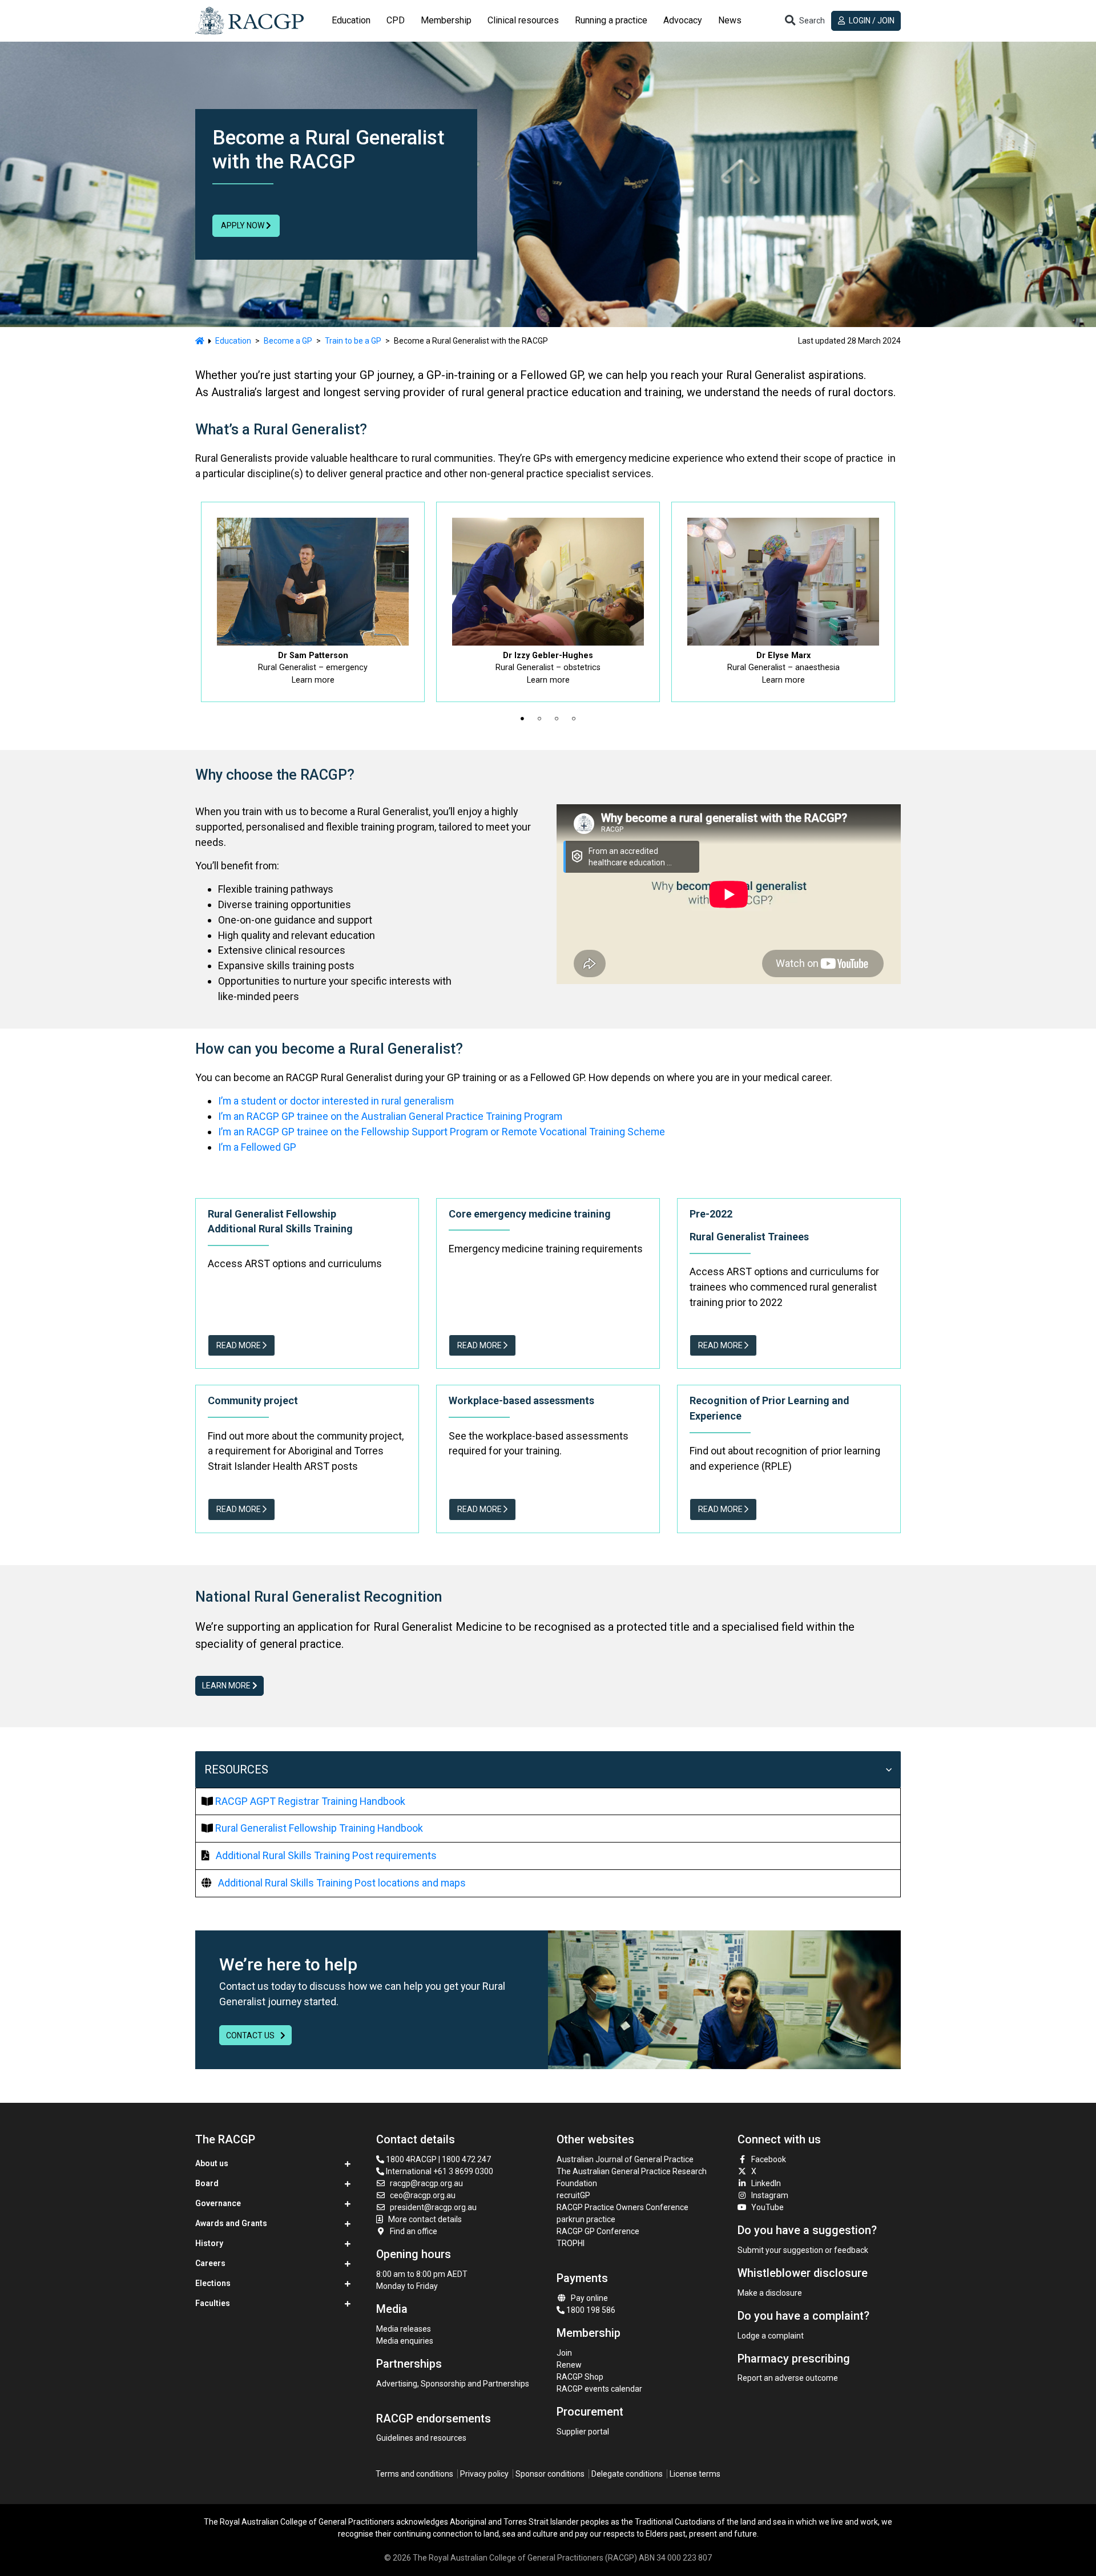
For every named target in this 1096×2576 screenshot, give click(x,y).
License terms (695, 2474)
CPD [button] (396, 20)
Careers (210, 2263)
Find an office (414, 2231)
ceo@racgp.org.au (423, 2195)
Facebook (769, 2159)
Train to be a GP (353, 341)
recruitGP (573, 2195)
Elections (213, 2283)
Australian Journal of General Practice (625, 2159)
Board (207, 2183)
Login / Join (871, 21)
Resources (236, 1769)
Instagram (770, 2195)
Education (233, 341)
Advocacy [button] (683, 20)
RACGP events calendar (599, 2389)
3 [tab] (557, 719)
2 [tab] (539, 719)
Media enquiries (405, 2341)
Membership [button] (446, 20)
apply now (243, 225)
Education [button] (351, 20)
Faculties (213, 2303)
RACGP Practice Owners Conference (622, 2207)
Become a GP (288, 341)
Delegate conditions (627, 2474)
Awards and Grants (231, 2223)
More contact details (425, 2219)
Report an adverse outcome (788, 2378)
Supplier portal (583, 2432)
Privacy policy (484, 2474)
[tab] (351, 21)
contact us (251, 2035)
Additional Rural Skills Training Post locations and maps (342, 1883)
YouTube (767, 2207)
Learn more (227, 1686)
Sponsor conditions (550, 2474)
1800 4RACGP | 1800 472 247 (438, 2159)
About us (212, 2163)
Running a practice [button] (611, 20)
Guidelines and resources (421, 2438)
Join (564, 2353)
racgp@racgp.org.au (426, 2183)
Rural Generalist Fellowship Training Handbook (319, 1828)
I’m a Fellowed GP (257, 1147)
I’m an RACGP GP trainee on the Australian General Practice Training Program (390, 1116)
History (209, 2243)
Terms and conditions (414, 2474)
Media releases (404, 2329)
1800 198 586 (590, 2310)
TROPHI (571, 2243)
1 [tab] (522, 719)
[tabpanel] (313, 602)
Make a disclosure (770, 2293)
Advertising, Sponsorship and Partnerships (453, 2384)
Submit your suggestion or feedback (803, 2250)
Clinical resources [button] (523, 20)
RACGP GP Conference (598, 2231)
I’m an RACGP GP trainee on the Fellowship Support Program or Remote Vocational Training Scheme (442, 1132)
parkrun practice (586, 2219)
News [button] (730, 20)
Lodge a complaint (771, 2336)
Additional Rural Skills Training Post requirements (326, 1855)
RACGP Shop (580, 2377)
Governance (218, 2203)
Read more (239, 1345)
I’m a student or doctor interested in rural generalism (336, 1101)
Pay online (589, 2298)
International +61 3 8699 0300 (439, 2171)
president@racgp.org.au (433, 2207)
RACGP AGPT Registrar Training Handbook (310, 1801)
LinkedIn (766, 2183)
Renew (569, 2365)
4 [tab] (574, 719)
